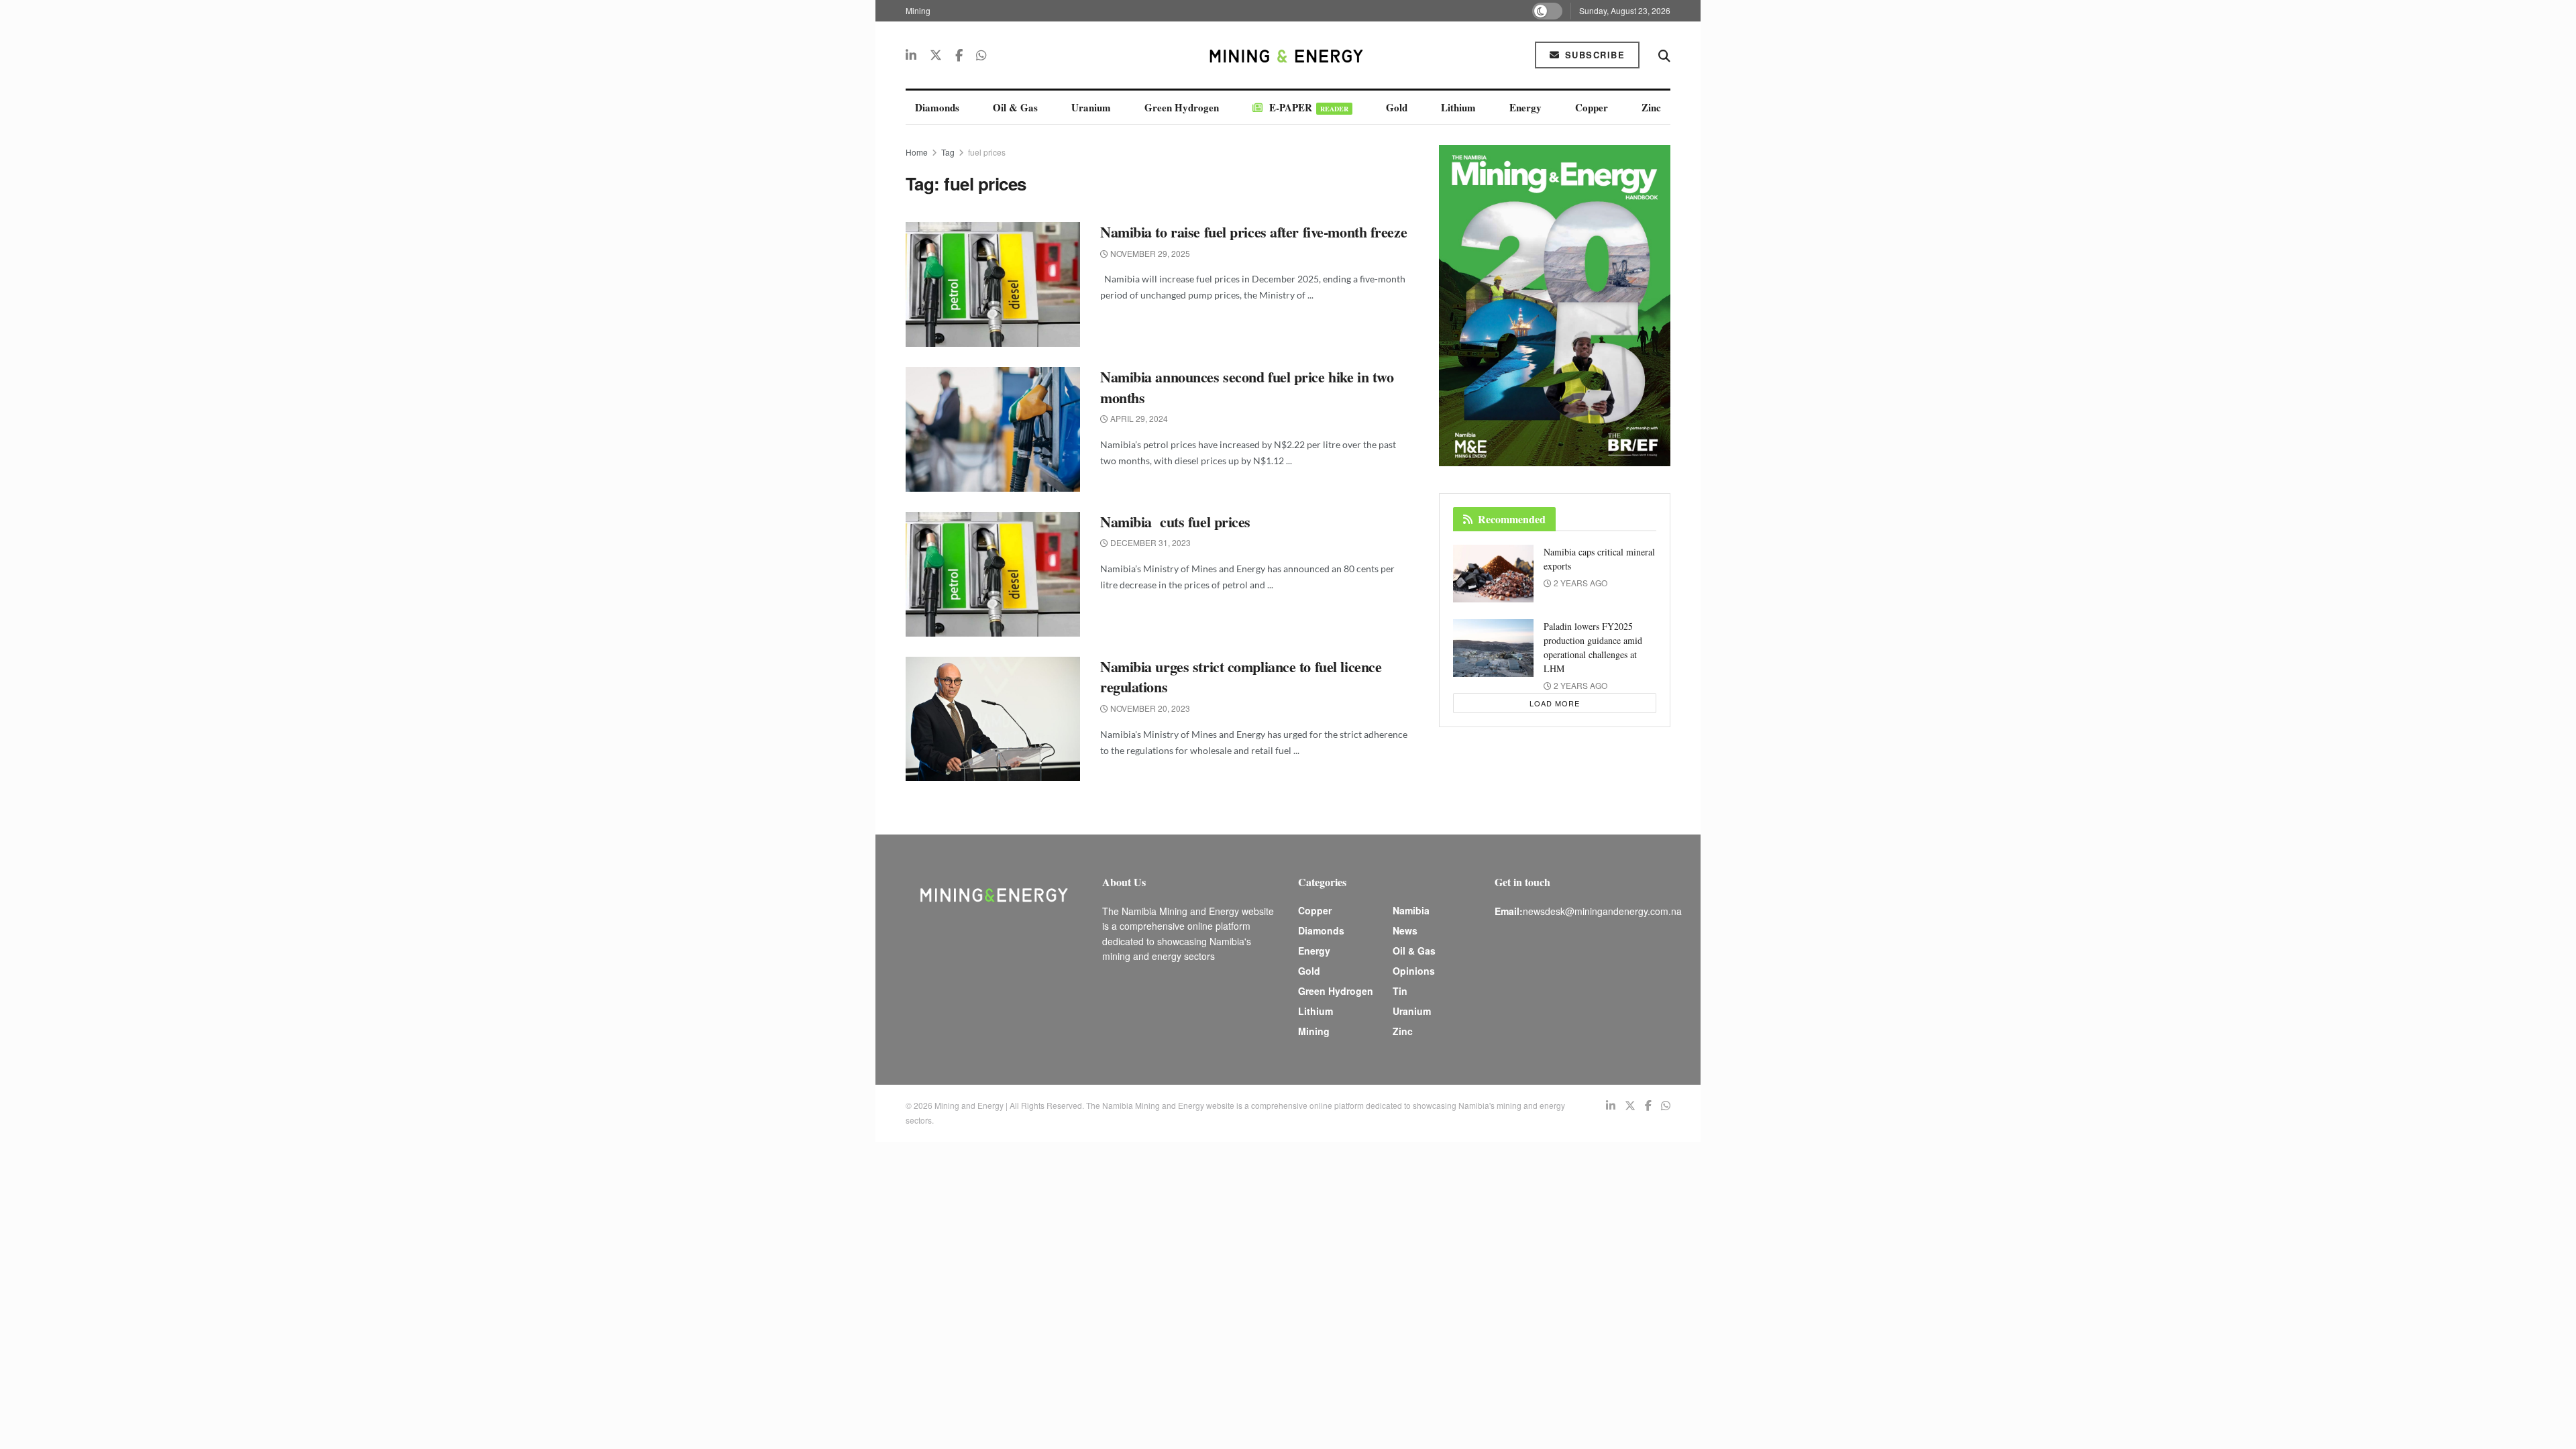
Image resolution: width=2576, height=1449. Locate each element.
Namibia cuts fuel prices (1175, 522)
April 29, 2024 (1138, 418)
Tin (1400, 991)
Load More (1555, 703)
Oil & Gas (1015, 107)
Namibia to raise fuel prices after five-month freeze (1253, 232)
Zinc (1651, 107)
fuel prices (987, 152)
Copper (1592, 107)
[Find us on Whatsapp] (981, 55)
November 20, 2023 (1149, 708)
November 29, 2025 (1149, 253)
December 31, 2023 (1149, 542)
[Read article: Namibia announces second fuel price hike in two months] (993, 429)
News (1405, 930)
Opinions (1414, 971)
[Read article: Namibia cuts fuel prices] (993, 574)
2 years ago (1579, 583)
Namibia (1411, 910)
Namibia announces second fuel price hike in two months (1247, 387)
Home (917, 152)
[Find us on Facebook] (959, 55)
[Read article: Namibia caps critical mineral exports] (1493, 574)
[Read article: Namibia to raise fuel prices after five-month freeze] (993, 284)
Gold (1397, 107)
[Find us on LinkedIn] (911, 55)
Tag (948, 152)
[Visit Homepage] (1288, 55)
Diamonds (937, 107)
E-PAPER (1309, 107)
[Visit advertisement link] (1555, 306)
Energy (1525, 107)
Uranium (1091, 107)
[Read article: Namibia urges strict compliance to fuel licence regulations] (993, 719)
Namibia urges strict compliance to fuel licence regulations (1241, 677)
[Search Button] (1664, 55)
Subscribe (1593, 55)
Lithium (1458, 107)
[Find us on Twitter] (936, 55)
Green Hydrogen (1182, 107)
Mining (918, 10)
